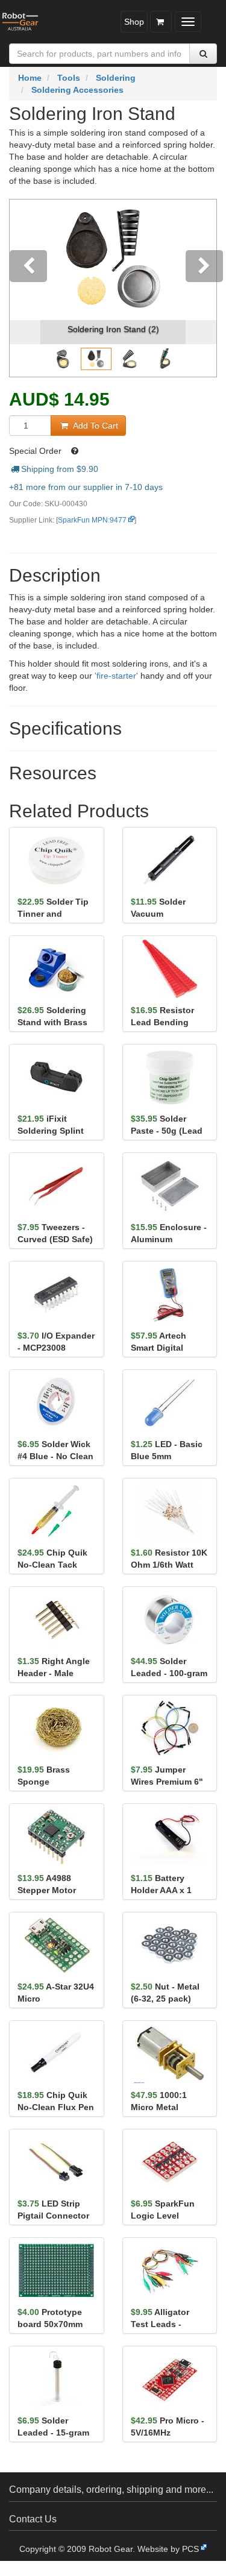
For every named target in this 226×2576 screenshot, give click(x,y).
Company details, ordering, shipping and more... (111, 2490)
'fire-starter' (116, 676)
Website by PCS (168, 2549)
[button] (25, 288)
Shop (134, 22)
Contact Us (33, 2519)
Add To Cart (94, 426)
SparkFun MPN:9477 (92, 520)
